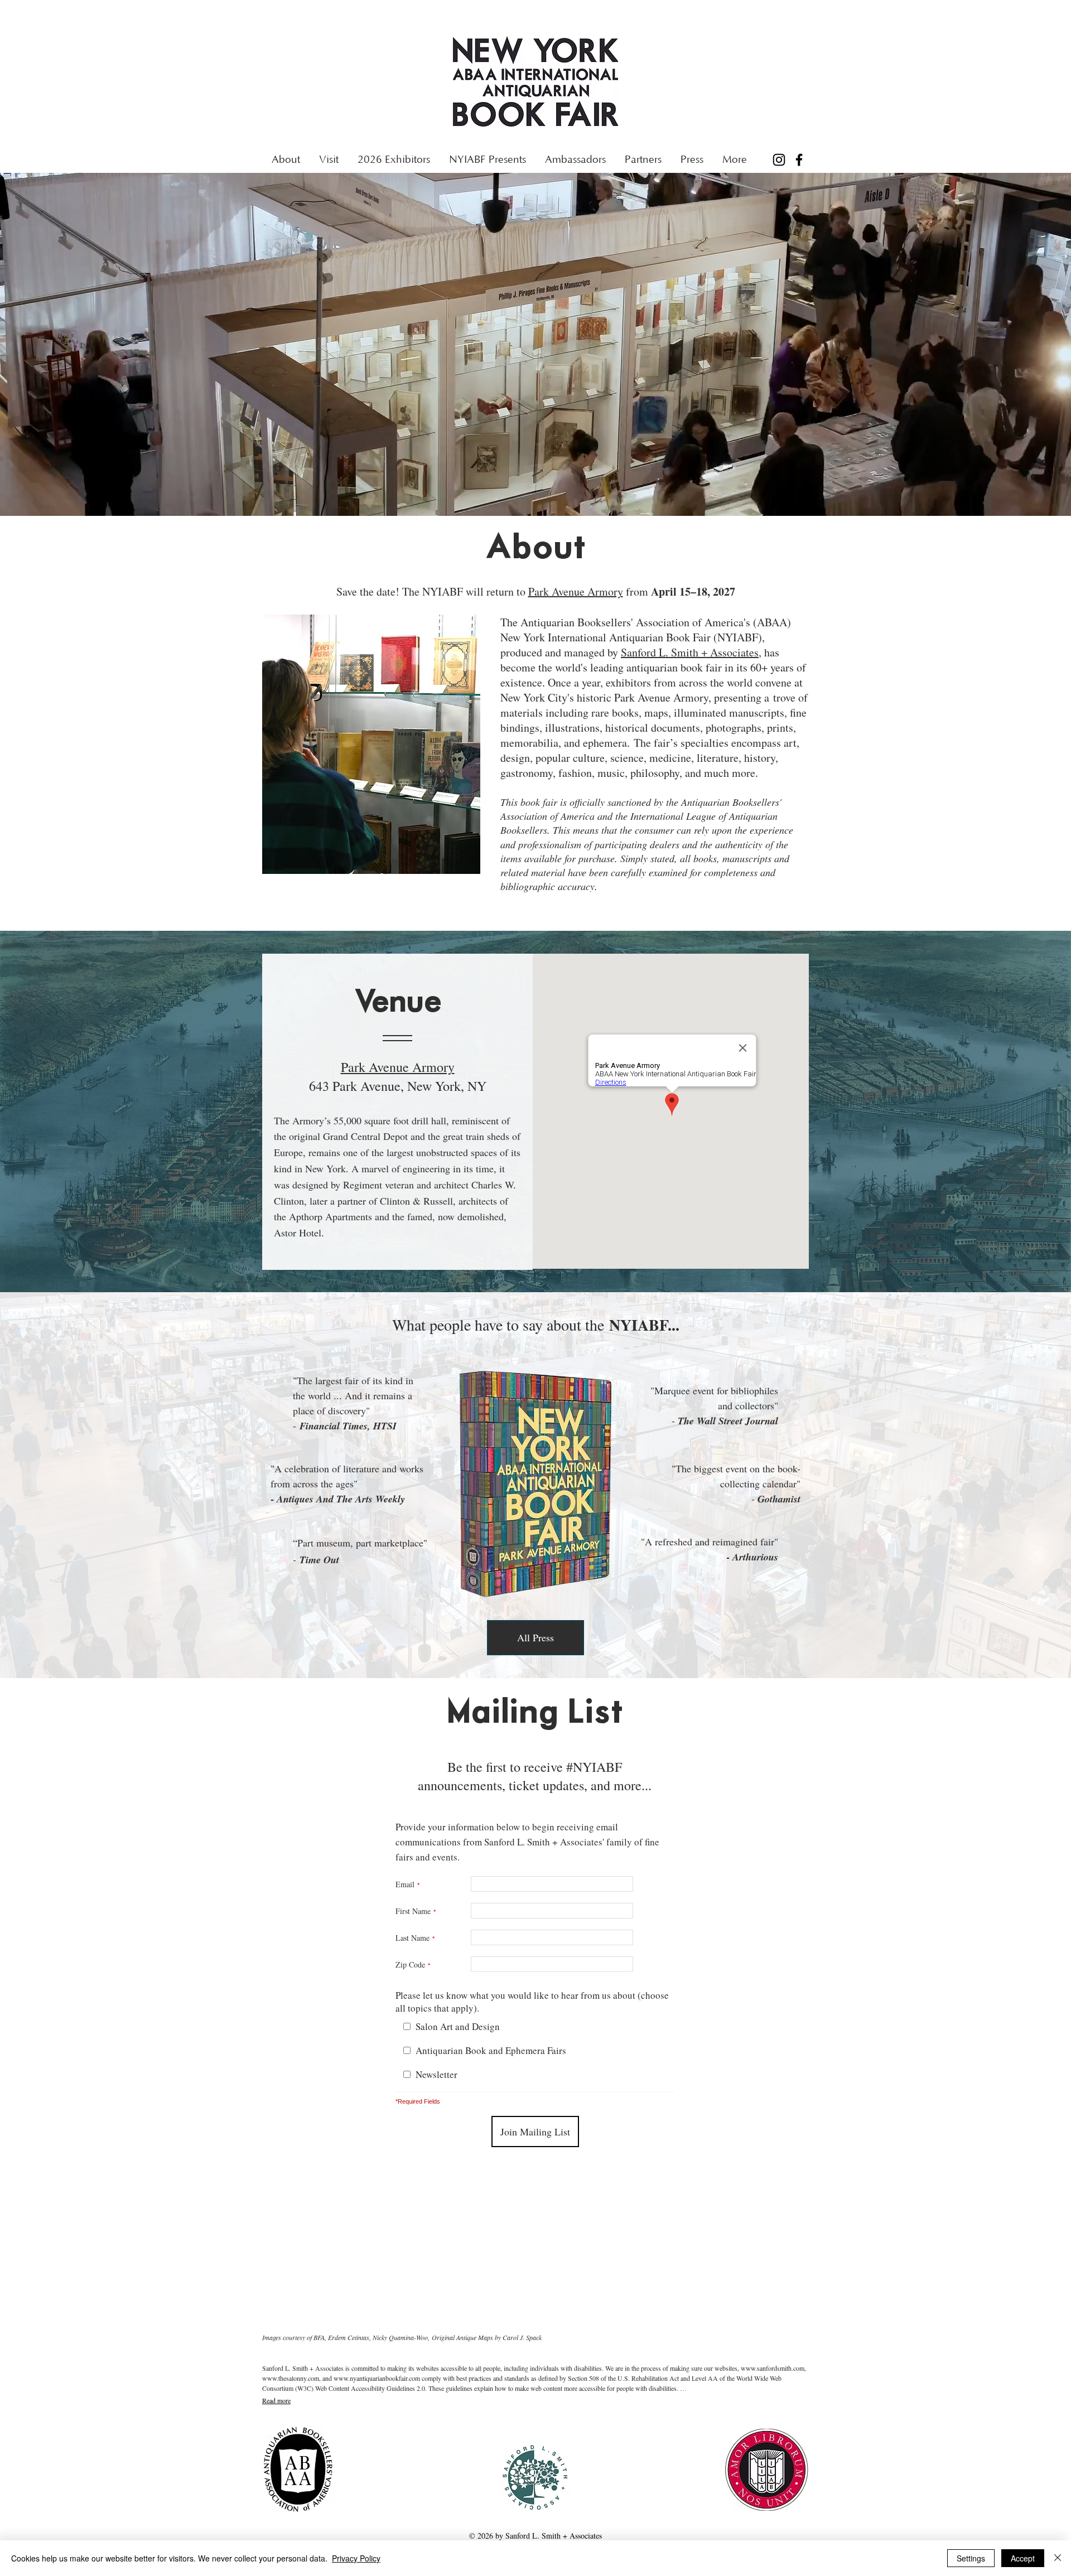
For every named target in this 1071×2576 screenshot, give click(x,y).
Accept (1023, 2558)
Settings (971, 2558)
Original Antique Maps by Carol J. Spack (487, 2337)
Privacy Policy (356, 2558)
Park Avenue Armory (576, 591)
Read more (276, 2400)
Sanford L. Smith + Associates (690, 652)
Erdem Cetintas (349, 2337)
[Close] (1058, 2558)
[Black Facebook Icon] (799, 160)
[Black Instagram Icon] (779, 160)
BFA (319, 2337)
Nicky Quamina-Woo (400, 2337)
